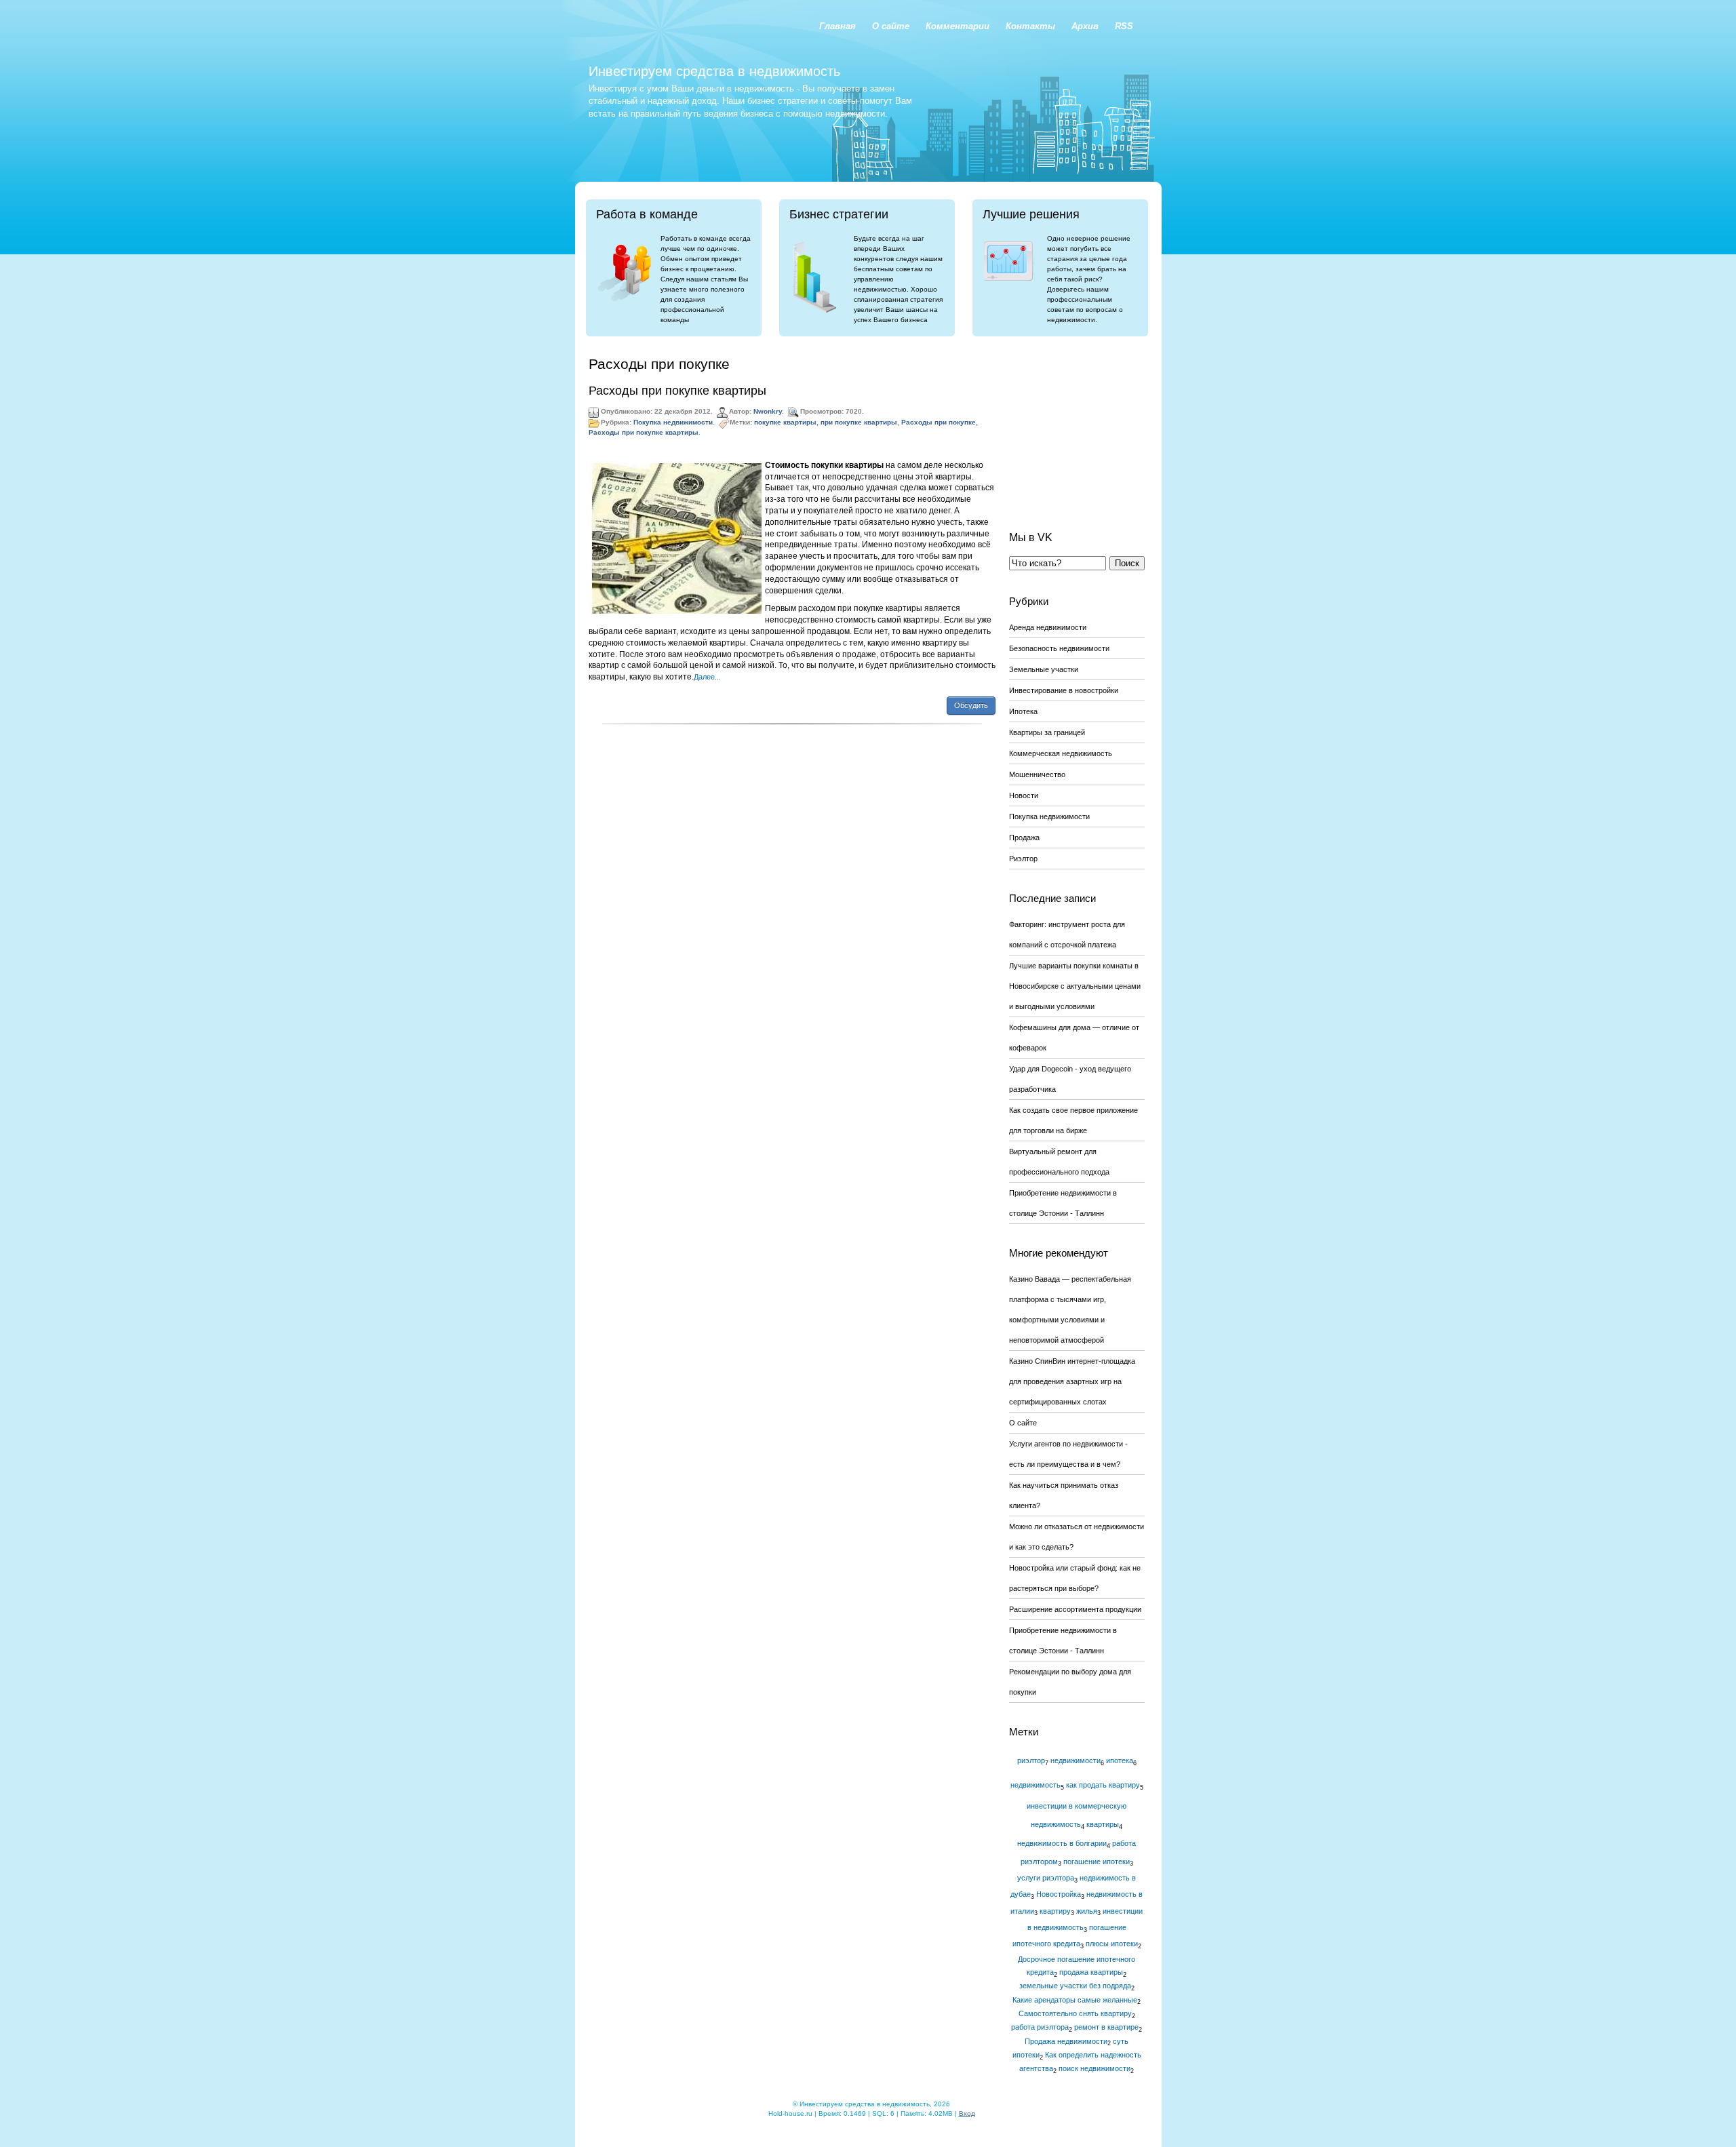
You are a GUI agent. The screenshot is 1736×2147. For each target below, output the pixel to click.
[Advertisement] (1077, 423)
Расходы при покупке (939, 422)
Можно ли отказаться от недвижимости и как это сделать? (1077, 1537)
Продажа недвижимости (1066, 2041)
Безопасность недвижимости (1059, 648)
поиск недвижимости (1094, 2068)
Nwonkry (768, 411)
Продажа (1024, 838)
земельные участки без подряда (1075, 1986)
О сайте (1023, 1423)
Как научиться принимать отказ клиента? (1064, 1495)
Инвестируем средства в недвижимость (714, 71)
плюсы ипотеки (1112, 1944)
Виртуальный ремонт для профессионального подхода (1059, 1162)
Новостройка (1059, 1894)
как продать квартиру (1103, 1785)
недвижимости (1076, 1760)
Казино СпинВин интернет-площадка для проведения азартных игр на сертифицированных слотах (1072, 1381)
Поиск (1127, 563)
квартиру (1055, 1911)
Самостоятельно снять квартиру (1075, 2013)
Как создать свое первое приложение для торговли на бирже (1073, 1120)
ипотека (1120, 1760)
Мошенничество (1037, 774)
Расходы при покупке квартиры (677, 391)
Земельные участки (1044, 669)
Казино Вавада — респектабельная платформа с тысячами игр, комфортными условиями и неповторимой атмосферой (1070, 1309)
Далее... (707, 677)
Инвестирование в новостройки (1064, 690)
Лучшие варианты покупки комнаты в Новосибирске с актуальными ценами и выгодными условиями (1075, 986)
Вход (967, 2113)
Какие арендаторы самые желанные (1075, 2000)
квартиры (1103, 1824)
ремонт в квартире (1106, 2027)
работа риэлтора (1040, 2027)
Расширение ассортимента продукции (1075, 1609)
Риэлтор (1023, 859)
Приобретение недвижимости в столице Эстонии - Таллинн (1063, 1203)
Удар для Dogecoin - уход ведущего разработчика (1070, 1079)
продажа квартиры (1091, 1972)
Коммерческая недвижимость (1061, 753)
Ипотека (1023, 711)
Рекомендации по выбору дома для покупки (1070, 1682)
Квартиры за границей (1047, 732)
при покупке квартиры (859, 422)
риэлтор (1031, 1760)
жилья (1087, 1911)
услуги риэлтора (1046, 1878)
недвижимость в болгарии (1062, 1843)
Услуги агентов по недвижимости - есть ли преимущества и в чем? (1068, 1454)
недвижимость (1035, 1785)
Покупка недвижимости (673, 422)
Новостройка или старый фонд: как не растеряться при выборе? (1075, 1578)
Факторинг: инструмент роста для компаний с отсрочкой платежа (1067, 934)
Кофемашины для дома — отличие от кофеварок (1074, 1038)
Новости (1024, 795)
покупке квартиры (785, 422)
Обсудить (971, 705)
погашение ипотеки (1097, 1862)
